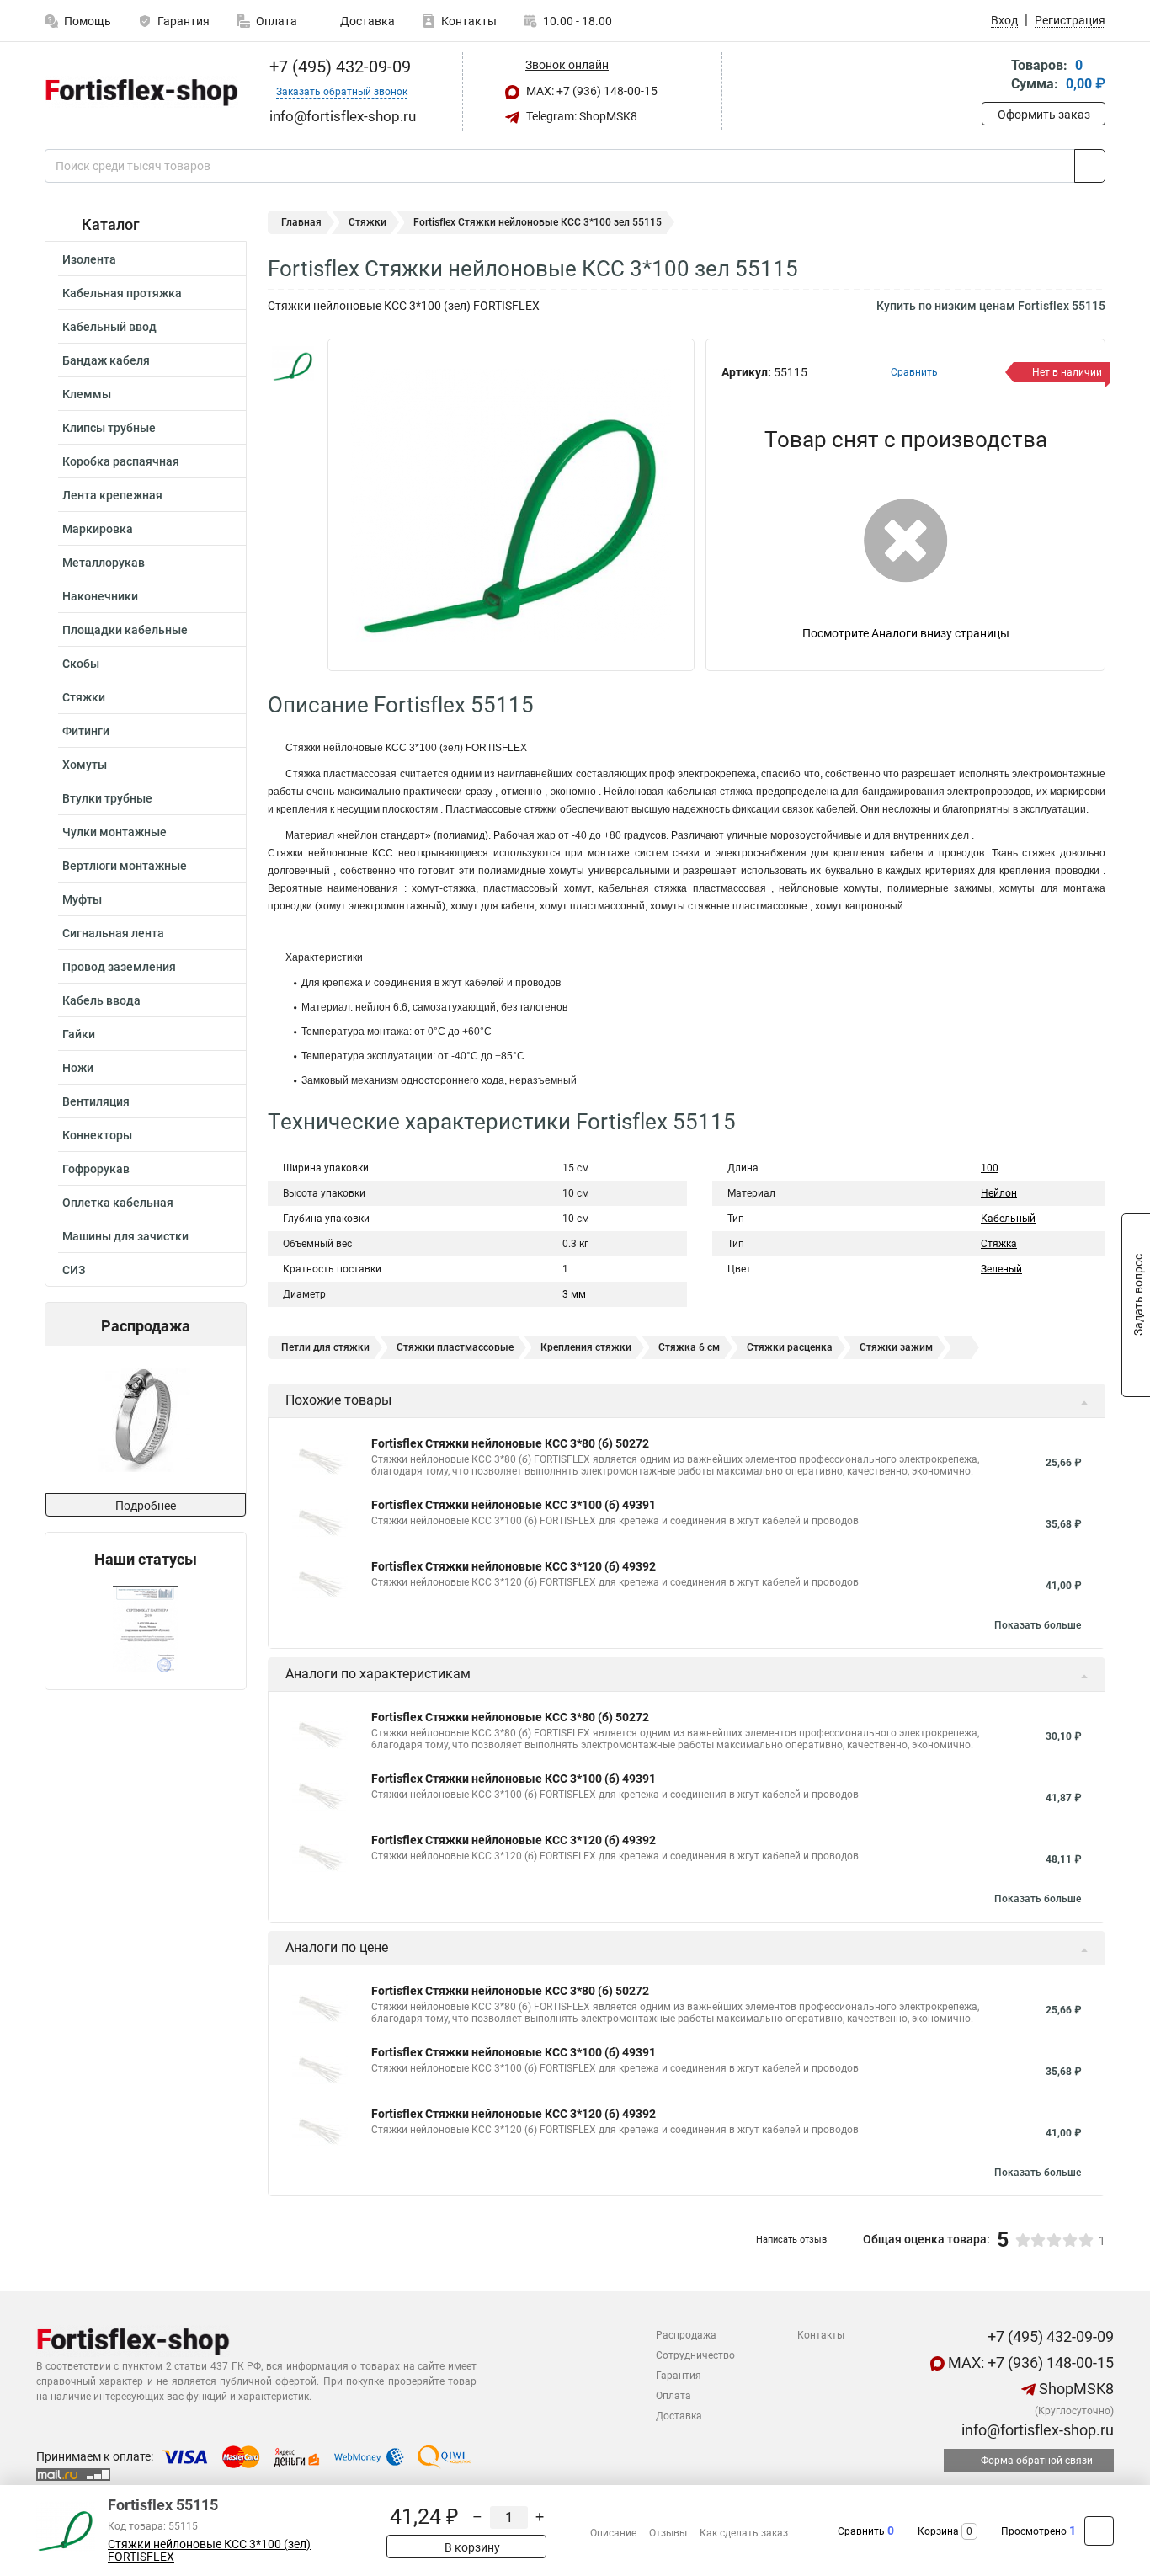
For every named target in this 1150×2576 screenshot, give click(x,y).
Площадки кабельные (125, 630)
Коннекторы (97, 1135)
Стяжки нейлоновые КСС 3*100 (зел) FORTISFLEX (209, 2551)
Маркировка (98, 529)
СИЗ (74, 1270)
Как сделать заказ (744, 2533)
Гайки (79, 1034)
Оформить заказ (1044, 115)
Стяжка (999, 1244)
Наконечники (100, 596)
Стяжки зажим (896, 1347)
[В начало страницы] (1099, 2531)
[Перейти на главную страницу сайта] (139, 92)
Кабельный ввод (109, 327)
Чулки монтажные (114, 832)
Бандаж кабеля (106, 360)
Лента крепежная (112, 495)
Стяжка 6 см (689, 1347)
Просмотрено (1034, 2531)
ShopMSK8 (1075, 2389)
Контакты (469, 21)
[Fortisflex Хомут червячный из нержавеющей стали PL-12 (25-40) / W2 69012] (144, 1419)
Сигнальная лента (113, 933)
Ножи (78, 1068)
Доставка (366, 21)
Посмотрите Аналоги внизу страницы (906, 633)
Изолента (89, 259)
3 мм (574, 1294)
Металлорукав (104, 563)
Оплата (277, 21)
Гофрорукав (96, 1169)
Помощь (88, 21)
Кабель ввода (101, 1000)
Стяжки (84, 697)
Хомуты (85, 765)
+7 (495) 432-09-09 (338, 67)
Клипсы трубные (109, 428)
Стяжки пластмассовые (455, 1347)
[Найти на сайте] (1090, 166)
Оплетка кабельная (118, 1203)
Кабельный (1008, 1219)
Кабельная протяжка (122, 293)
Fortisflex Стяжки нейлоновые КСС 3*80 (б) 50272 (510, 1443)
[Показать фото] (293, 364)
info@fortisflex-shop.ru (1036, 2430)
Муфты (82, 899)
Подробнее (146, 1506)
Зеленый (1001, 1269)
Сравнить (861, 2531)
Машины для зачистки (125, 1236)
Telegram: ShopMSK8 (580, 116)
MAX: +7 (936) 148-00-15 (591, 91)
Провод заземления (119, 967)
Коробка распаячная (121, 461)
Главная (301, 222)
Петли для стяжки (325, 1347)
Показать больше (1038, 1625)
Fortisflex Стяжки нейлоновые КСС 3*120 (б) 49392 (514, 1566)
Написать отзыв (791, 2240)
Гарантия (184, 21)
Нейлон (999, 1193)
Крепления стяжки (586, 1347)
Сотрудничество (695, 2355)
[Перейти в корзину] (993, 76)
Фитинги (86, 731)
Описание (613, 2533)
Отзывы (668, 2533)
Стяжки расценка (790, 1347)
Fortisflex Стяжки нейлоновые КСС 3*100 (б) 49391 (514, 1505)
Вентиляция (96, 1101)
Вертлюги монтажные (125, 866)
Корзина (938, 2531)
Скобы (81, 664)
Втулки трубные (107, 798)
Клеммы (87, 394)
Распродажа (686, 2335)
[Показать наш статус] (146, 1629)
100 (990, 1168)
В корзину (471, 2547)
